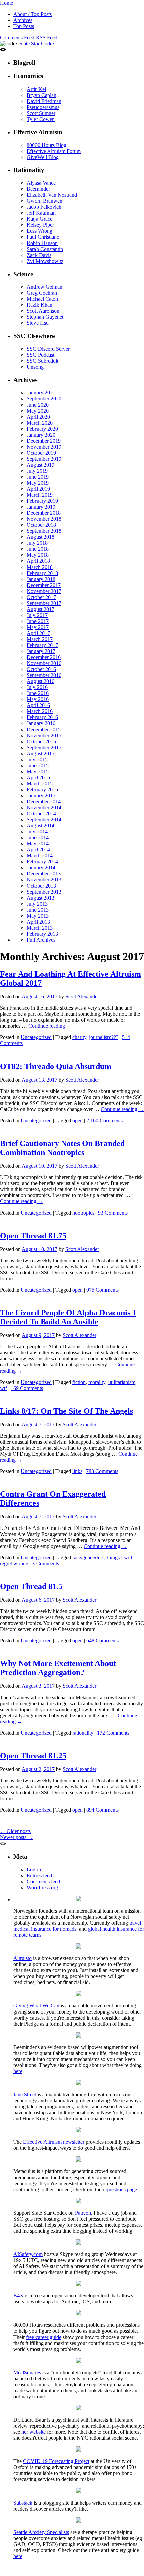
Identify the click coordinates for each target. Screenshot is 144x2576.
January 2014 (41, 868)
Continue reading (50, 1026)
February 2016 (42, 717)
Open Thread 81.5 (31, 1586)
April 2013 (38, 922)
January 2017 (41, 651)
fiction (79, 1382)
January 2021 (41, 393)
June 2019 (38, 477)
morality (97, 1382)
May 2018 (38, 555)
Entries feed (39, 1875)
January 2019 (41, 507)
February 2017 (42, 645)
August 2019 (41, 465)
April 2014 (38, 850)
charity (79, 1037)
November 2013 (44, 880)
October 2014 (41, 814)
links (77, 1471)
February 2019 (42, 501)
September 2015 (44, 747)
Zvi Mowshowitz (45, 261)
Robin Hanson (42, 243)
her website (33, 2432)
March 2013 (40, 928)
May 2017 (38, 627)
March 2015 (40, 783)
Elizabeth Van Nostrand (52, 195)
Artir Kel (36, 89)
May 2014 (38, 844)
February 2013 (42, 934)
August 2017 (41, 609)
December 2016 (44, 657)
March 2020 (40, 423)
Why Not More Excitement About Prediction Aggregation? (58, 1668)
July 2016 (37, 687)
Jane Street (25, 2095)
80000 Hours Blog (47, 145)
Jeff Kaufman (41, 213)
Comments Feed (17, 38)
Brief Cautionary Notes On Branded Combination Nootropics (62, 1148)
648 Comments (102, 1641)
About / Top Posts (32, 14)
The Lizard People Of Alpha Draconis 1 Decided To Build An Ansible (68, 1317)
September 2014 (44, 820)
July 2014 (37, 832)
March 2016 (40, 711)
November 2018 (44, 519)
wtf (4, 1388)
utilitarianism (122, 1382)
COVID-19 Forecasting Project (56, 2461)
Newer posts (17, 1837)
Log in (34, 1869)
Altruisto (23, 1958)
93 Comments (113, 1213)
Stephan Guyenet (45, 317)
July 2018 (37, 543)
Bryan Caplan (42, 95)
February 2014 (42, 862)
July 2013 (37, 904)
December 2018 (44, 513)
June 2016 (38, 693)
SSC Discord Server (48, 349)
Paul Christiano (43, 237)
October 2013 (41, 886)
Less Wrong (40, 231)
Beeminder (38, 189)
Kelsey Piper (40, 225)
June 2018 (38, 549)
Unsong (35, 367)
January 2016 (41, 723)
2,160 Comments (104, 1120)
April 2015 (38, 777)
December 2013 (44, 874)
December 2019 (44, 441)
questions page (121, 2189)
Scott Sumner (41, 113)
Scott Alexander (82, 997)
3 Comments (46, 1563)
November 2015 (44, 735)
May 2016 (38, 699)
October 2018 (41, 525)
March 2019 (40, 495)
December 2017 (44, 585)
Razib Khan (40, 305)
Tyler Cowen (41, 119)
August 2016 (41, 681)
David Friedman (44, 101)
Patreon (83, 2213)
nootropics (83, 1213)
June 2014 (38, 838)
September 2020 (44, 399)
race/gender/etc (88, 1557)
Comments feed (43, 1881)
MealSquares (27, 2372)
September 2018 (44, 531)
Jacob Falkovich (44, 207)
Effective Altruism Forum (54, 151)
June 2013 (38, 910)
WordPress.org (42, 1887)
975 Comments (102, 1290)
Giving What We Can (36, 2006)
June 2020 (38, 405)
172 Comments (113, 1733)
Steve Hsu (38, 323)
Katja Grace (40, 219)
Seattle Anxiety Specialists (41, 2532)
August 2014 (41, 826)
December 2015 (44, 729)
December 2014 (44, 801)
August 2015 (41, 753)
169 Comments (27, 1388)
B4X (19, 2296)
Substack (23, 2503)
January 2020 (41, 435)
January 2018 (41, 579)
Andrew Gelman (45, 287)
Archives (23, 20)
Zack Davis (39, 255)
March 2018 (40, 567)
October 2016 (41, 669)
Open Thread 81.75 (33, 1236)
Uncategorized (36, 1037)
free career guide (44, 2337)
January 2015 (41, 795)
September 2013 (44, 892)
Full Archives (41, 940)
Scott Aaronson (43, 311)
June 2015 (38, 765)
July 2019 (37, 471)
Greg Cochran (42, 293)
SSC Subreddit (43, 361)
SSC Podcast (41, 355)
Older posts (15, 1831)
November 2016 (44, 663)
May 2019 (38, 483)
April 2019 (38, 489)
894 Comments (102, 1810)
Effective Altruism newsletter (54, 2142)
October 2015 (41, 741)
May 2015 (38, 771)
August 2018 (41, 537)
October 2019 (41, 453)
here (18, 2071)
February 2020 (42, 429)
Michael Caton (42, 299)
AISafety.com (28, 2254)
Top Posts (24, 26)
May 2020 (38, 411)
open (78, 1120)
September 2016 (44, 675)
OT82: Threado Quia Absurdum (56, 1066)
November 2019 (44, 447)
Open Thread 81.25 (33, 1756)
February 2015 (42, 789)
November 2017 (44, 591)
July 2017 (37, 615)
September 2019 (44, 459)
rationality (83, 1733)
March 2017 (40, 639)
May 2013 (38, 916)
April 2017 (38, 633)
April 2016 (38, 705)
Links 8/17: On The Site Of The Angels (66, 1411)
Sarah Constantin (45, 249)
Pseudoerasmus (43, 107)
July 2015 (37, 759)
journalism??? (104, 1037)
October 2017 (41, 597)
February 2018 (42, 573)
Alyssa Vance (41, 183)
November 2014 (44, 808)
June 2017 (38, 621)
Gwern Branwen (45, 201)
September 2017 (44, 603)
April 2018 (38, 561)
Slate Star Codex (37, 44)
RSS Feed (47, 38)
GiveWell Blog (43, 157)
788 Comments (102, 1471)
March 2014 (40, 856)
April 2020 (38, 417)
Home (7, 3)
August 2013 (41, 898)
